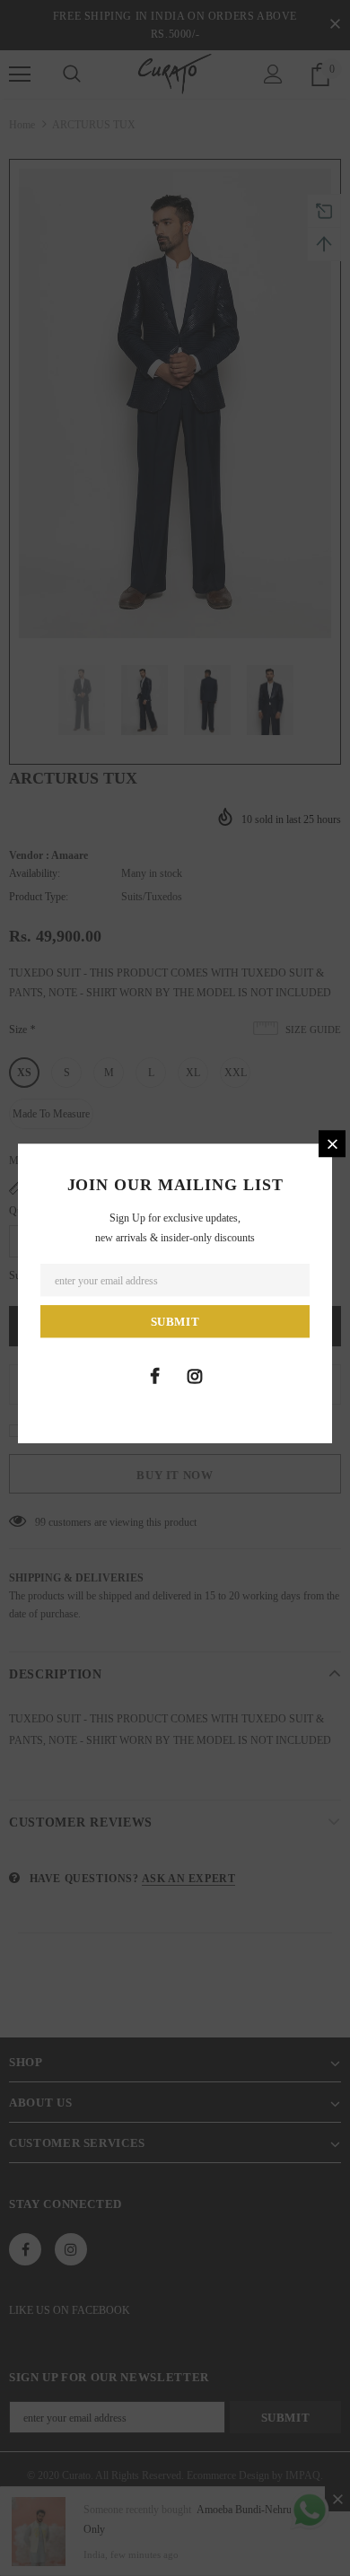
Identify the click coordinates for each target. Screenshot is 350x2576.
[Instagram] (195, 1376)
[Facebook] (154, 1376)
